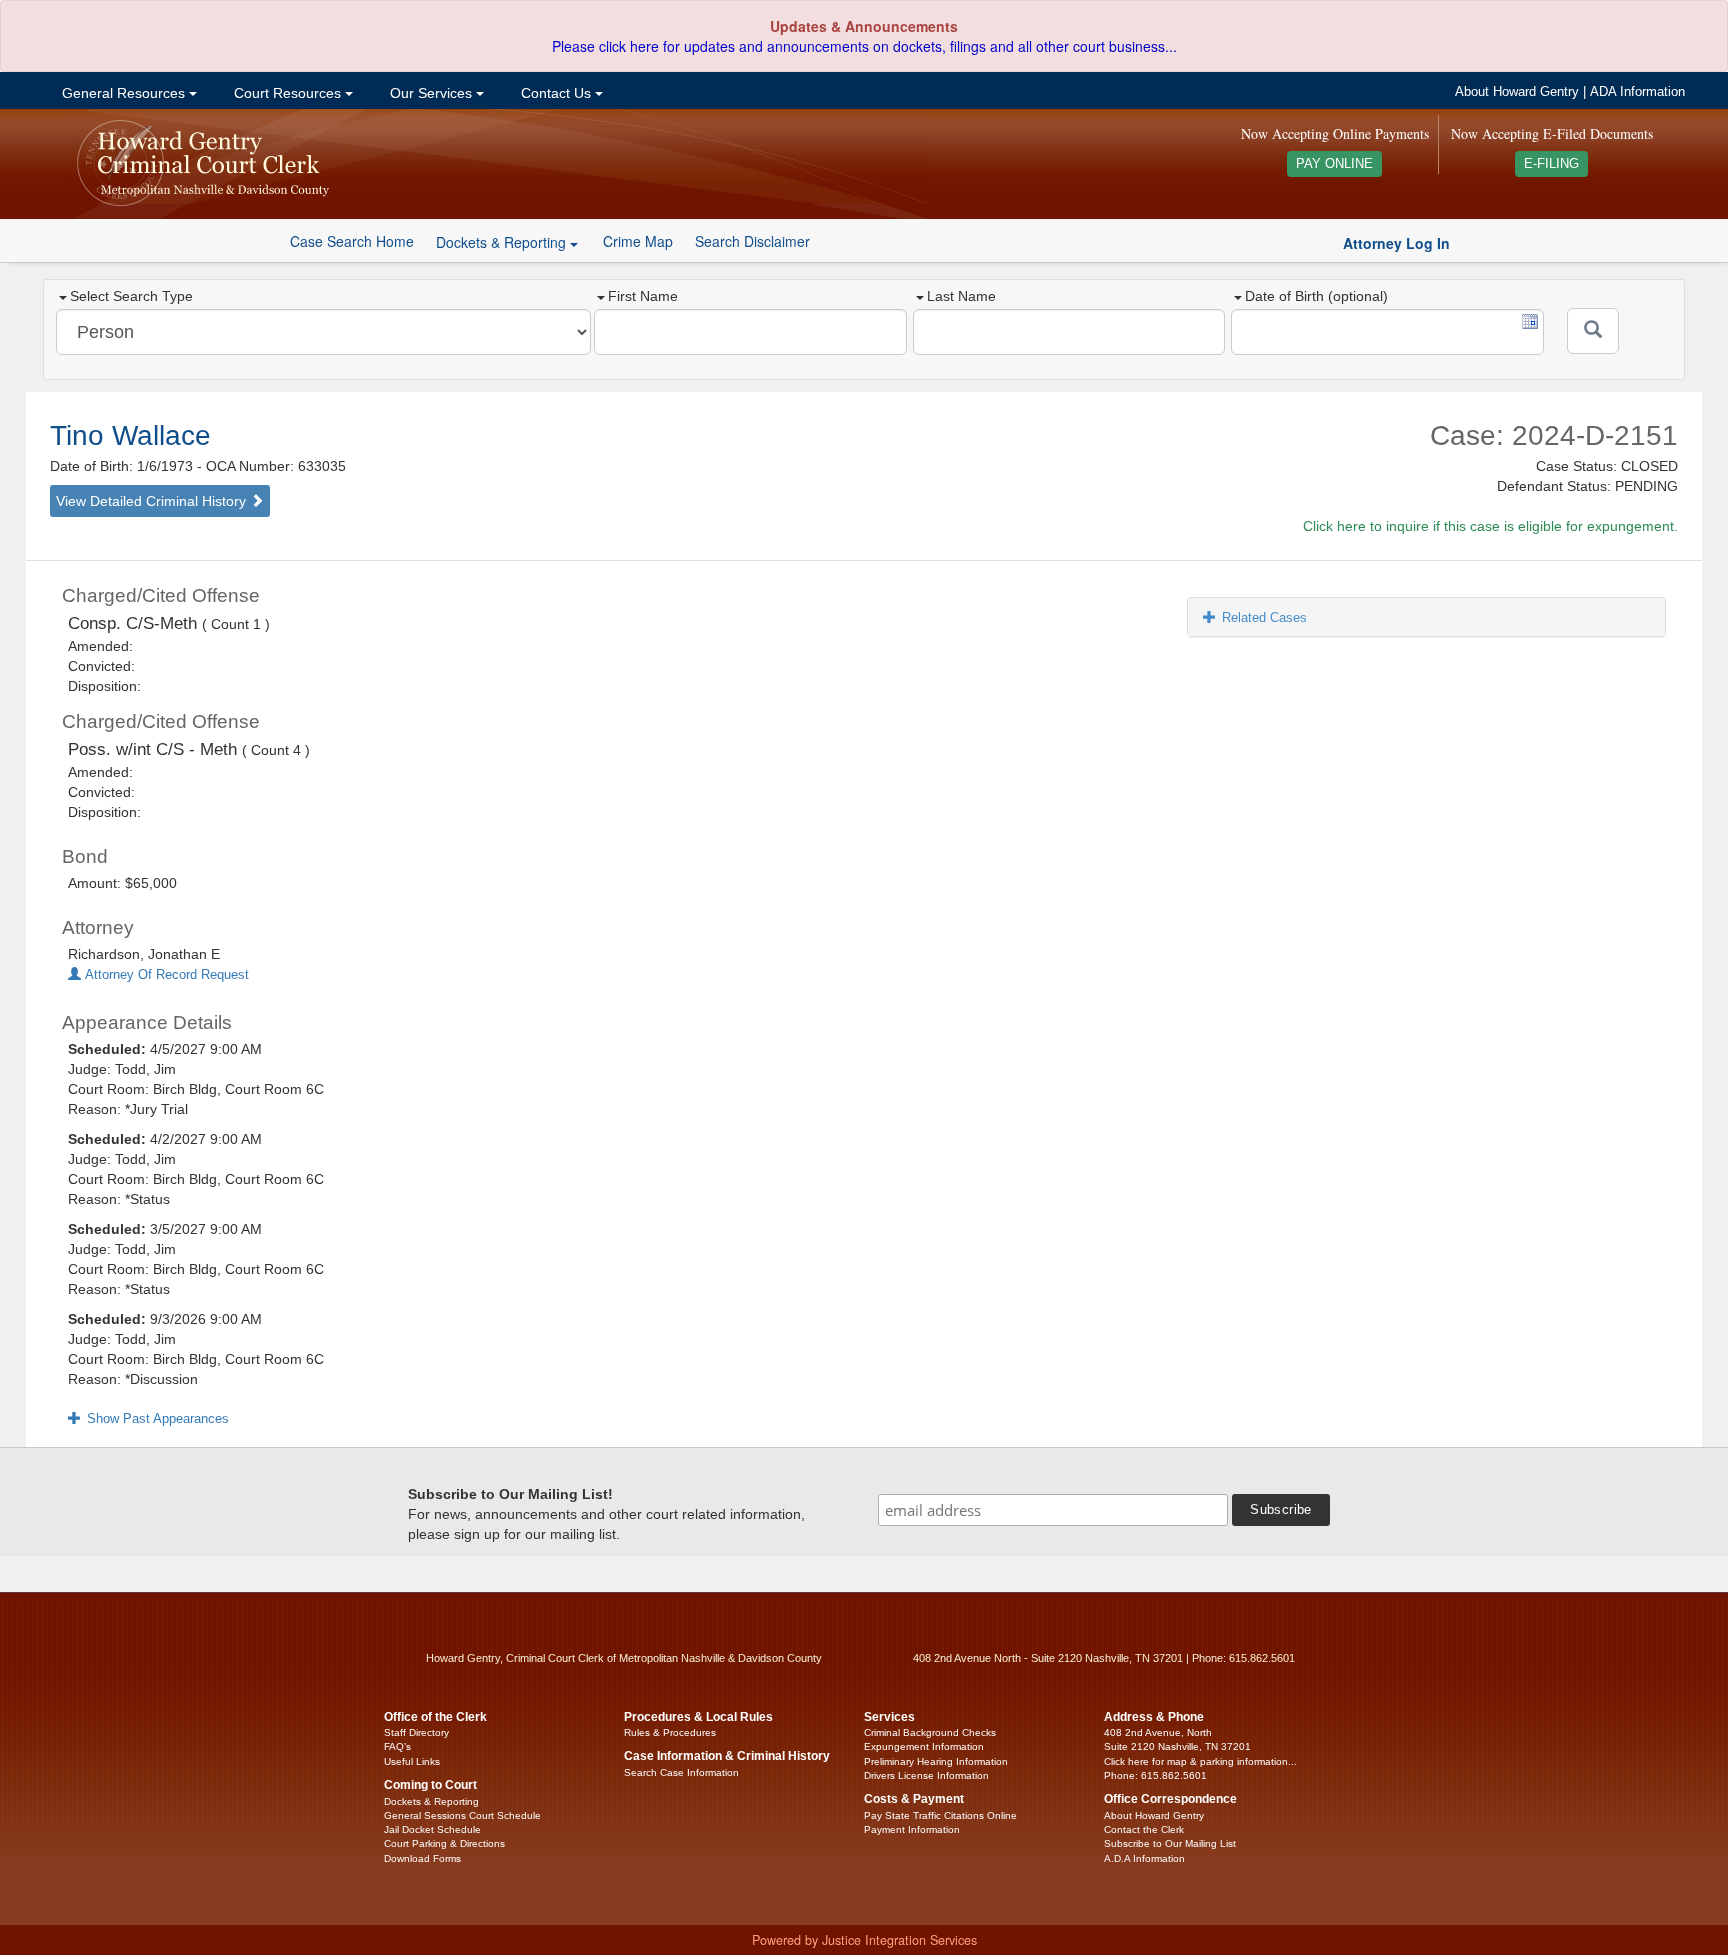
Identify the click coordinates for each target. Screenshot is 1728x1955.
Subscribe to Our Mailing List (1170, 1843)
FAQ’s (397, 1746)
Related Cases (1264, 617)
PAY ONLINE (1334, 164)
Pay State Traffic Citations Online (940, 1815)
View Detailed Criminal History (153, 501)
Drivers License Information (926, 1775)
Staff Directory (416, 1732)
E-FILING (1551, 164)
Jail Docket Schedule (432, 1829)
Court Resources (287, 93)
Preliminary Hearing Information (936, 1761)
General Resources (123, 93)
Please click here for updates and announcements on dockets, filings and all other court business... (864, 46)
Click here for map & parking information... (1200, 1761)
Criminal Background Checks (930, 1732)
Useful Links (412, 1761)
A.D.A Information (1144, 1858)
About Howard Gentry (1517, 92)
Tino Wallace (130, 435)
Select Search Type (131, 296)
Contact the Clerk (1144, 1829)
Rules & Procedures (670, 1732)
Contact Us (556, 93)
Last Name (961, 296)
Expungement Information (924, 1746)
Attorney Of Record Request (165, 975)
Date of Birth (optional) (1316, 296)
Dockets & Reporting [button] (503, 242)
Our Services (431, 93)
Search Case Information (681, 1772)
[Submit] (1593, 331)
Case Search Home (352, 241)
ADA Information (1637, 92)
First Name (643, 296)
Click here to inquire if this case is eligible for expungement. (1490, 526)
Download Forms (422, 1858)
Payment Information (912, 1829)
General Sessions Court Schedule (462, 1815)
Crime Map (638, 241)
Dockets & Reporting (431, 1801)
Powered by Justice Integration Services (864, 1940)
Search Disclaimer (752, 241)
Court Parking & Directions (444, 1843)
